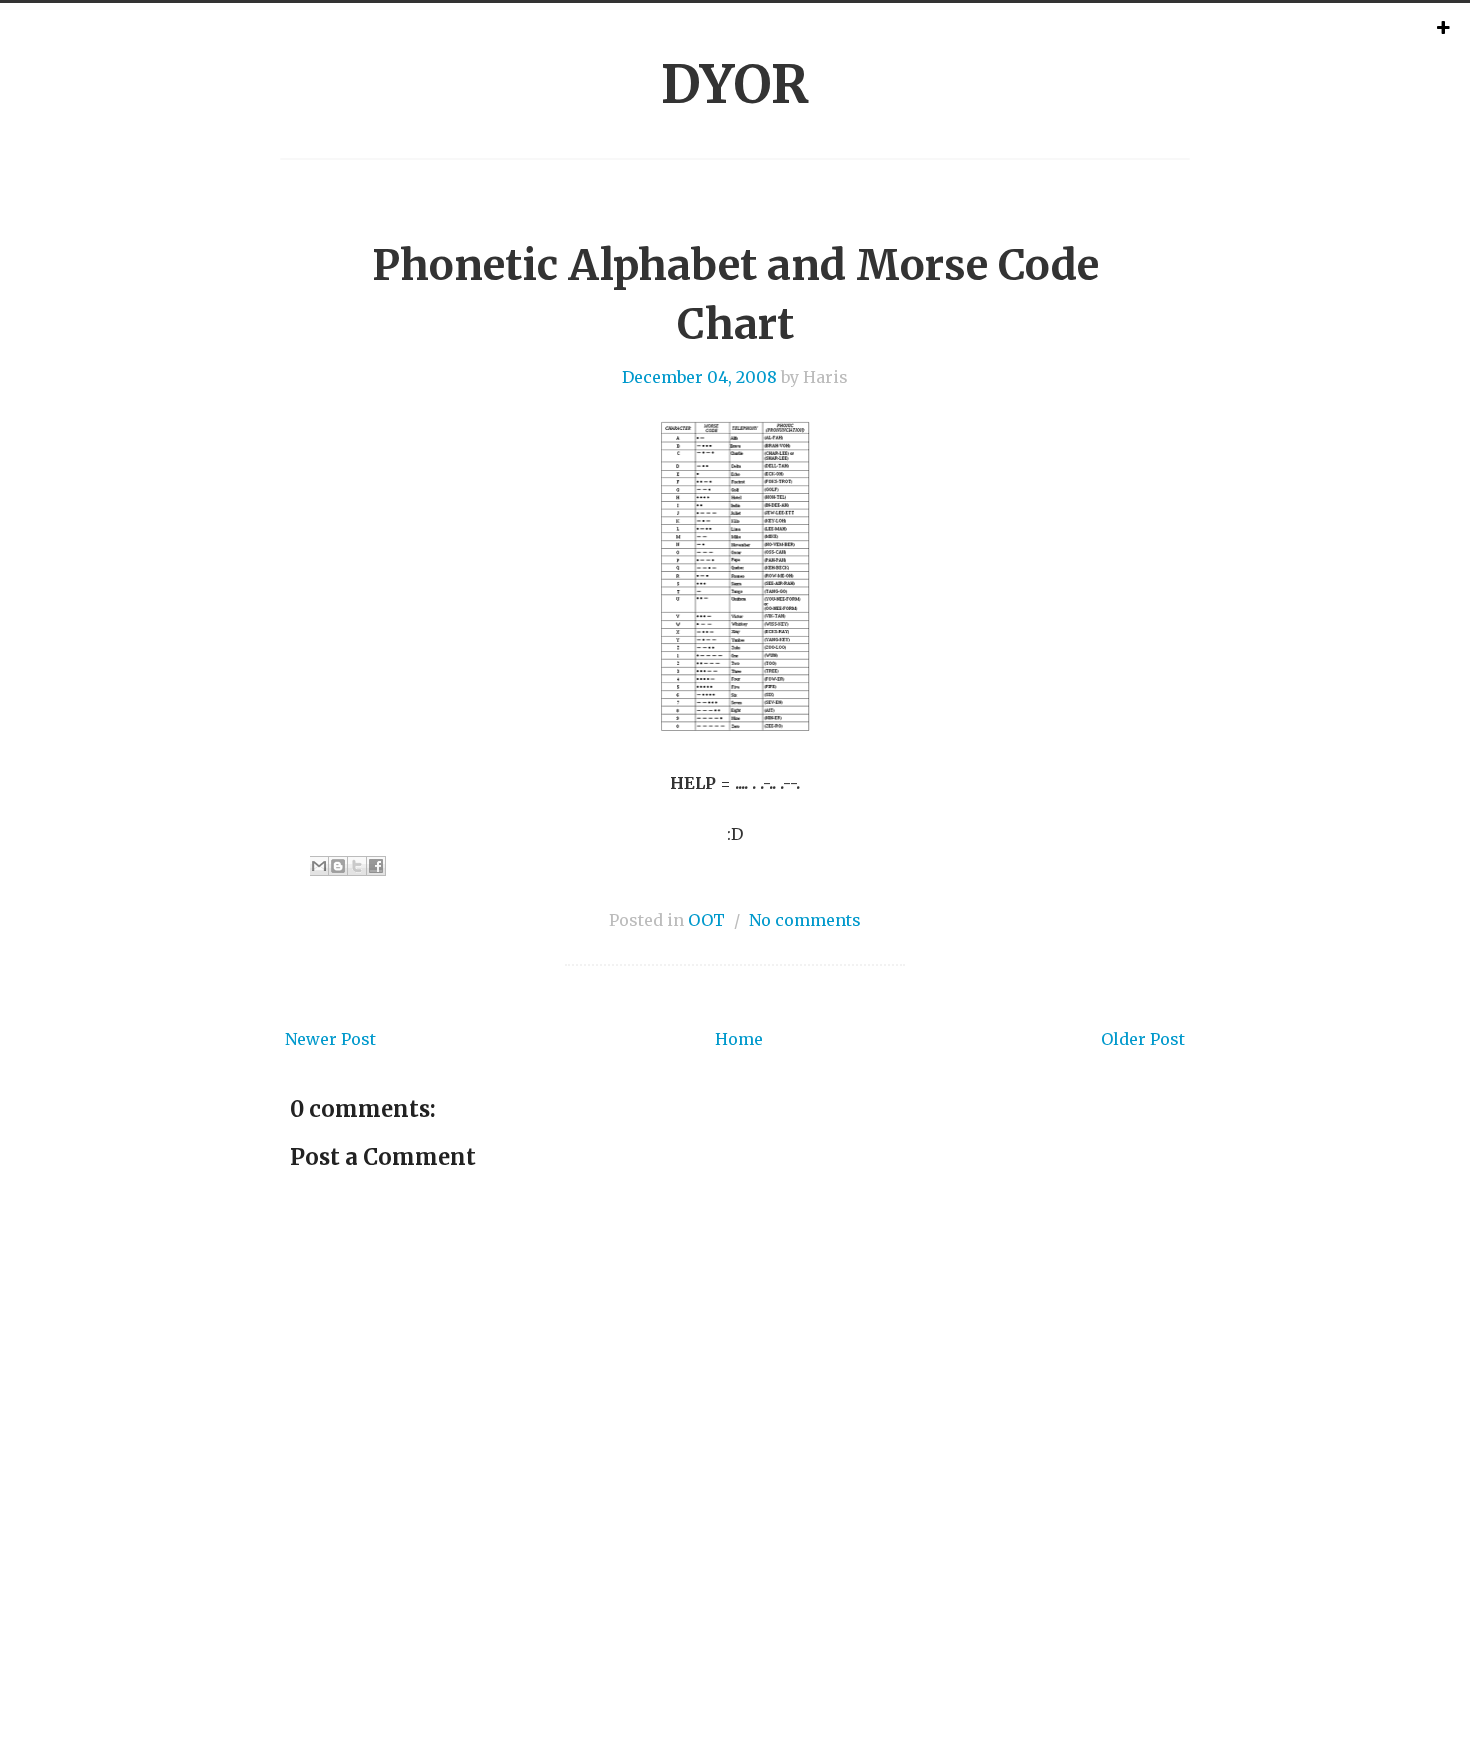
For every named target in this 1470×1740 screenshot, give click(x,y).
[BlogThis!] (338, 866)
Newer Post (330, 1039)
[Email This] (319, 866)
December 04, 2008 (699, 377)
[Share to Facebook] (376, 866)
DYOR (735, 84)
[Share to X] (357, 866)
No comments (805, 920)
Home (739, 1039)
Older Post (1143, 1039)
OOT (706, 920)
